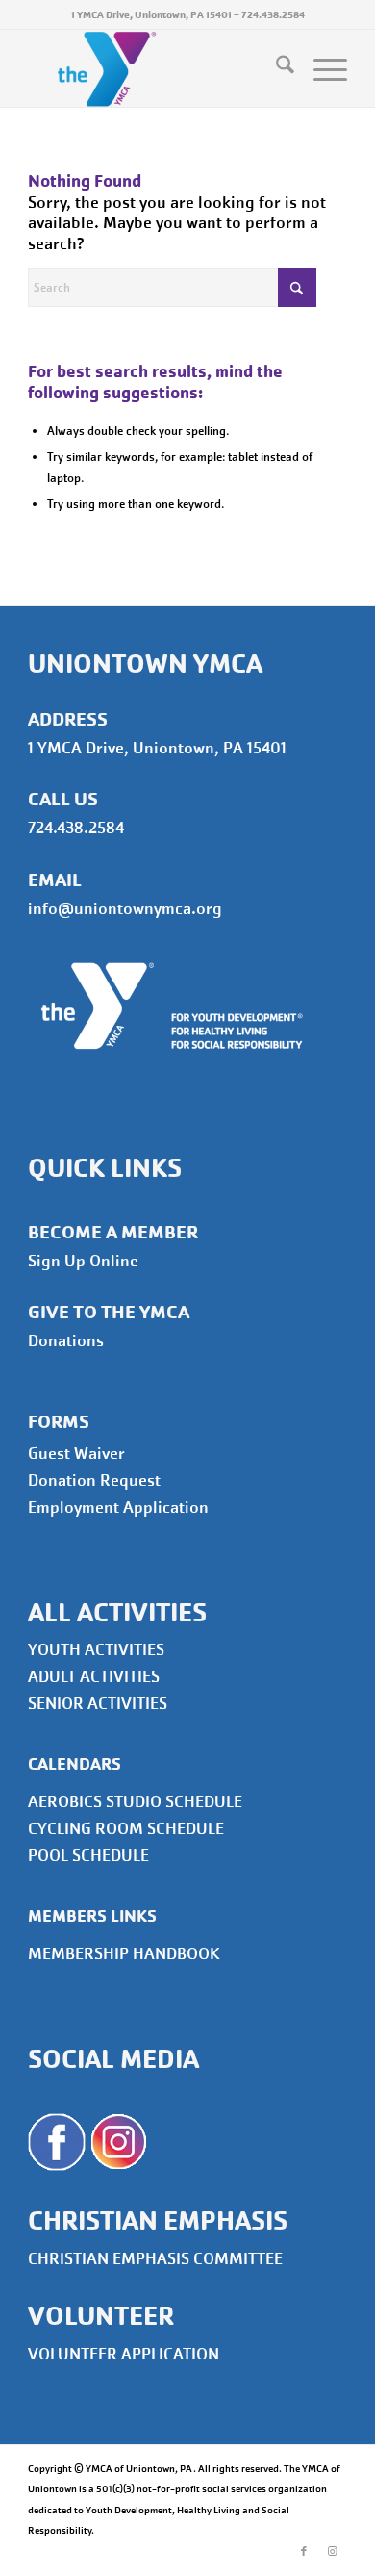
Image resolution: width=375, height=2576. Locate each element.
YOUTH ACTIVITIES (96, 1650)
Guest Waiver (76, 1454)
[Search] (275, 68)
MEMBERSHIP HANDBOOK (124, 1954)
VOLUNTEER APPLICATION (124, 2354)
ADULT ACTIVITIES (94, 1677)
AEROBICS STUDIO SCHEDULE (135, 1802)
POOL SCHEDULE (88, 1856)
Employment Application (118, 1507)
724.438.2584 (273, 14)
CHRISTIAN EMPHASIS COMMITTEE (155, 2259)
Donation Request (94, 1480)
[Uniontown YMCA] (155, 68)
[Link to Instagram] (333, 2552)
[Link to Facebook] (304, 2552)
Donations (66, 1341)
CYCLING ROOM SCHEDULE (126, 1829)
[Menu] (321, 68)
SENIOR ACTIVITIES (98, 1704)
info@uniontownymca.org (125, 909)
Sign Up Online (83, 1261)
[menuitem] (275, 68)
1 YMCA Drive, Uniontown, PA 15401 (151, 14)
